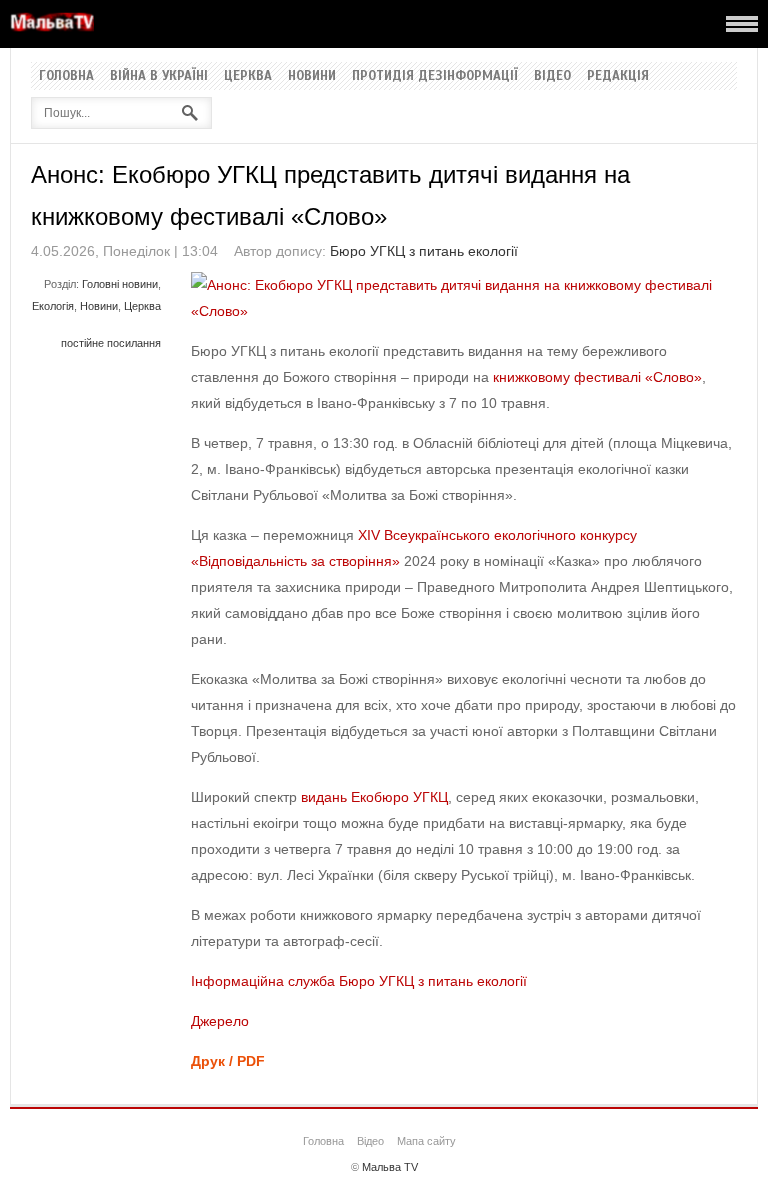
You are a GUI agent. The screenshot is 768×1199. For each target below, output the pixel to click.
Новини (312, 76)
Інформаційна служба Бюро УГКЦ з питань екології (359, 981)
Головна (66, 76)
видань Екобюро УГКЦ (374, 797)
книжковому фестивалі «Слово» (597, 377)
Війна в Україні (159, 76)
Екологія (53, 306)
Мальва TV (390, 1167)
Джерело (220, 1021)
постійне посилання (111, 343)
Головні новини (120, 284)
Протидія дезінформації (435, 76)
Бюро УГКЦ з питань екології (424, 251)
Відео (552, 76)
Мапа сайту (426, 1141)
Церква (248, 76)
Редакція (618, 76)
